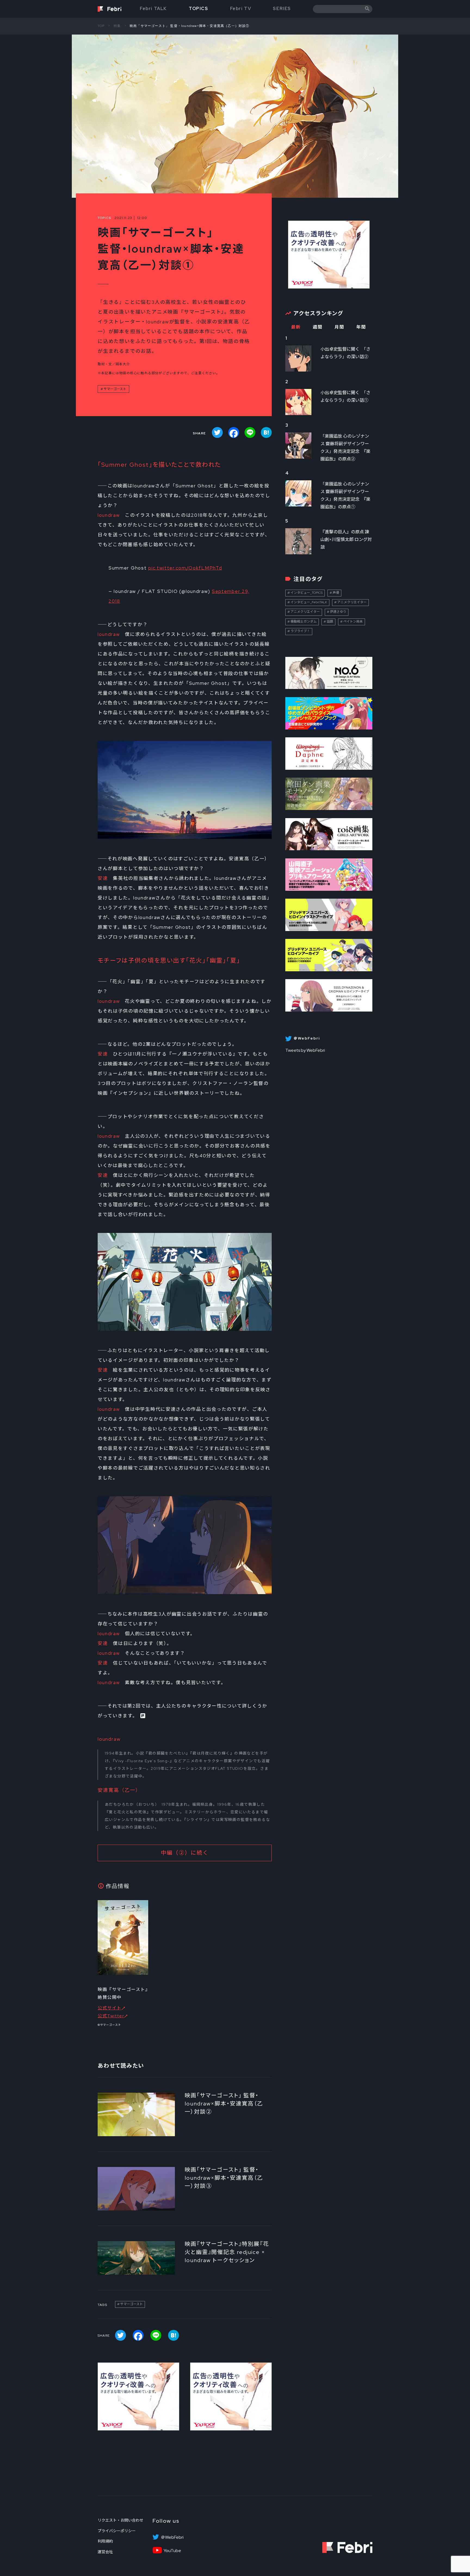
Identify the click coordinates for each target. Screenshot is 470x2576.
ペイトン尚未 (353, 621)
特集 (117, 26)
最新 (296, 327)
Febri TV (241, 9)
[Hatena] (266, 432)
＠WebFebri (172, 2537)
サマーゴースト (115, 389)
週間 (318, 327)
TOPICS (199, 9)
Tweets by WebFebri (305, 1050)
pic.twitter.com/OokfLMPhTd (185, 568)
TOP (101, 26)
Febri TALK (153, 9)
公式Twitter (111, 2016)
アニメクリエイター (352, 602)
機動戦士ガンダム (304, 621)
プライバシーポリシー (117, 2531)
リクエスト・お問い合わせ (120, 2520)
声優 (336, 593)
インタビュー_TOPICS (307, 593)
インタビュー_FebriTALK (309, 602)
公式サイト (110, 2008)
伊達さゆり (338, 612)
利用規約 (105, 2541)
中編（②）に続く (185, 1853)
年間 (361, 327)
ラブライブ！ (300, 631)
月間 (339, 327)
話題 (330, 621)
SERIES (282, 9)
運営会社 (105, 2552)
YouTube (172, 2551)
